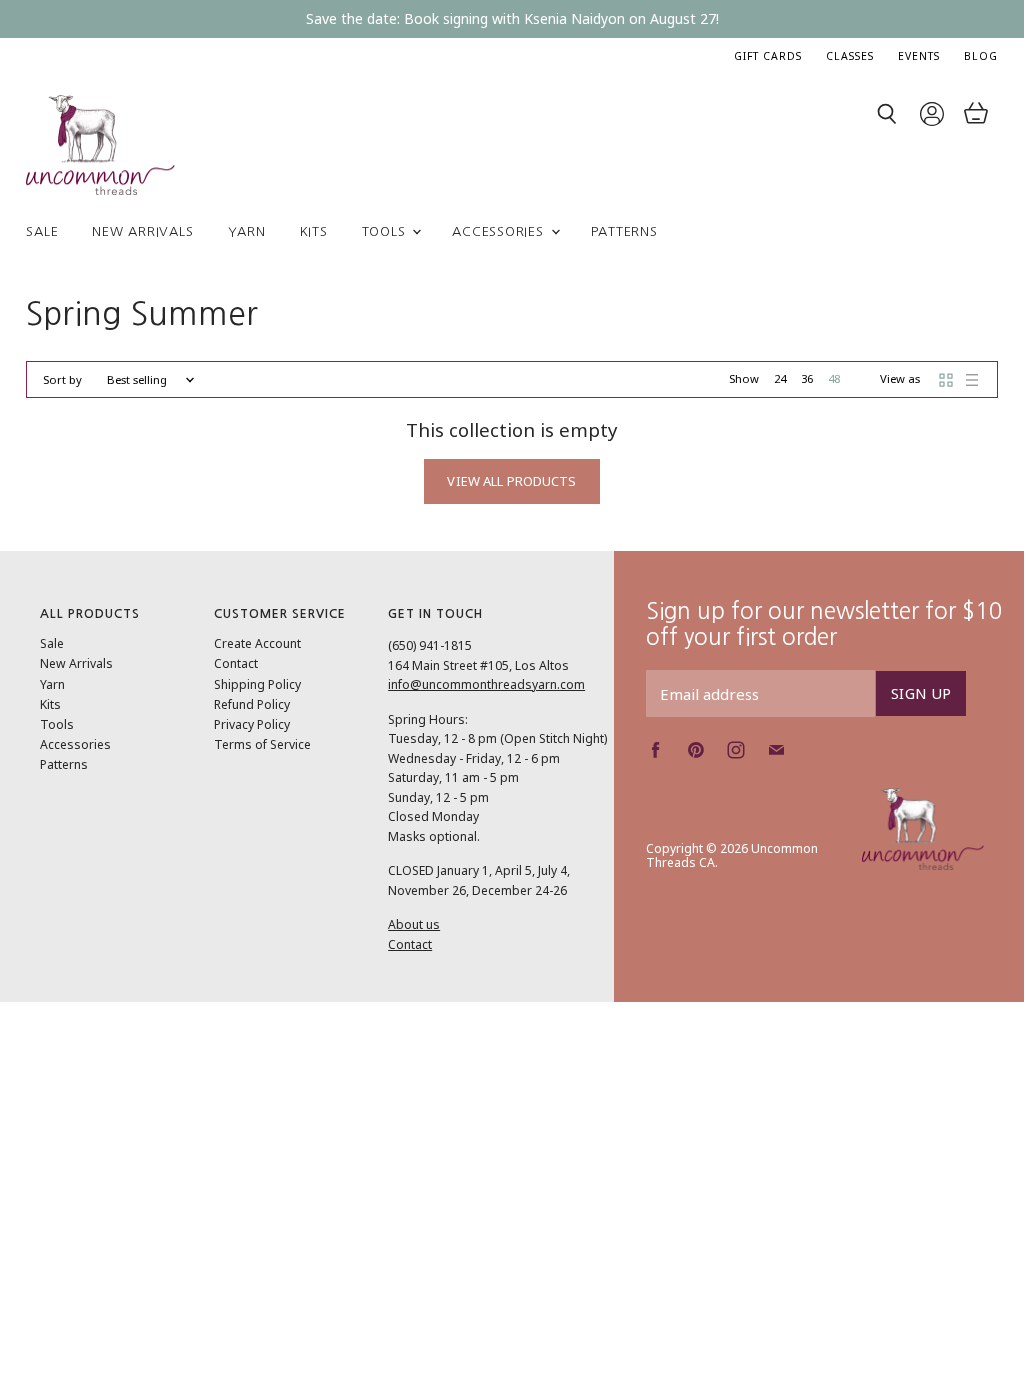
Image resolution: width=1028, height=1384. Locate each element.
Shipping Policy (257, 684)
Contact (236, 663)
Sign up (921, 693)
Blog (981, 56)
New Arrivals (142, 231)
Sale (42, 231)
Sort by (62, 380)
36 (807, 378)
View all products (511, 481)
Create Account (257, 643)
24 (780, 378)
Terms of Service (262, 744)
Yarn (247, 231)
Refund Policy (252, 704)
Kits (314, 231)
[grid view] (946, 380)
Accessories (500, 231)
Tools (386, 231)
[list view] (972, 380)
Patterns (624, 231)
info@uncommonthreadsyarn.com (486, 684)
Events (919, 56)
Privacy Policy (252, 724)
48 (834, 378)
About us (414, 924)
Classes (850, 56)
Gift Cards (768, 56)
